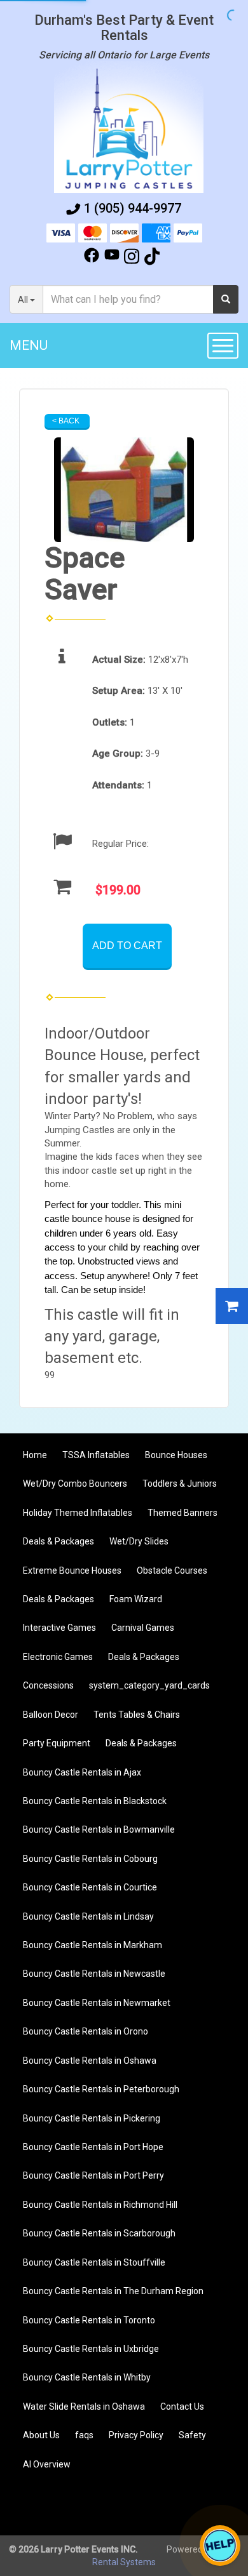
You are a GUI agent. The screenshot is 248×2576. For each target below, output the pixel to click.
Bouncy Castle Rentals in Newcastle (94, 1974)
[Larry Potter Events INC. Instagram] (132, 258)
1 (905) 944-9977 (133, 208)
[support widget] (220, 2546)
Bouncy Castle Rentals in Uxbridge (91, 2349)
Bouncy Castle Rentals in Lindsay (88, 1916)
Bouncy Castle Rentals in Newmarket (97, 2003)
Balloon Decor (51, 1715)
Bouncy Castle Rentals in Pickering (92, 2118)
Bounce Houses (176, 1455)
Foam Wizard (136, 1599)
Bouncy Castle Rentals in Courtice (90, 1887)
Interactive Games (59, 1628)
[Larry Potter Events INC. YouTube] (112, 258)
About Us (41, 2435)
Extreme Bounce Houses (72, 1570)
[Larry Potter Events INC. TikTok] (152, 258)
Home (35, 1455)
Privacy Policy (136, 2435)
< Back (66, 421)
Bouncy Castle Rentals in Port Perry (93, 2175)
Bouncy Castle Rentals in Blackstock (95, 1801)
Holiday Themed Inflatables (78, 1513)
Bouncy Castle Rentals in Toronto (89, 2320)
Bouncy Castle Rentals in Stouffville (94, 2262)
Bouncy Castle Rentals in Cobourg (90, 1859)
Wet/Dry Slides (139, 1541)
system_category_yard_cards (149, 1685)
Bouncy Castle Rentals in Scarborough (99, 2233)
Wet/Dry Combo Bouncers (75, 1484)
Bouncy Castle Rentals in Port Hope (93, 2147)
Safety (192, 2435)
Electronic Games (58, 1657)
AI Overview (47, 2464)
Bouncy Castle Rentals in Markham (93, 1945)
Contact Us (182, 2407)
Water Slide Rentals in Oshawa (84, 2407)
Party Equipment (57, 1743)
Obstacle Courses (172, 1570)
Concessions (48, 1685)
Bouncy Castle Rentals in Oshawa (90, 2061)
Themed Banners (183, 1513)
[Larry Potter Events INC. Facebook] (92, 258)
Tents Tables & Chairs (137, 1715)
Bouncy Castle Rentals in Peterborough (101, 2089)
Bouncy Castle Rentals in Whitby (87, 2377)
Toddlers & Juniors (180, 1484)
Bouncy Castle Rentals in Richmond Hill (100, 2205)
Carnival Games (143, 1628)
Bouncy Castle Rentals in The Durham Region (113, 2291)
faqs (84, 2435)
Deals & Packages (59, 1541)
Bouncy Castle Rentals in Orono (86, 2031)
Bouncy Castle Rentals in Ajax (82, 1772)
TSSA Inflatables (96, 1455)
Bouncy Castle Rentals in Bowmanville (99, 1829)
